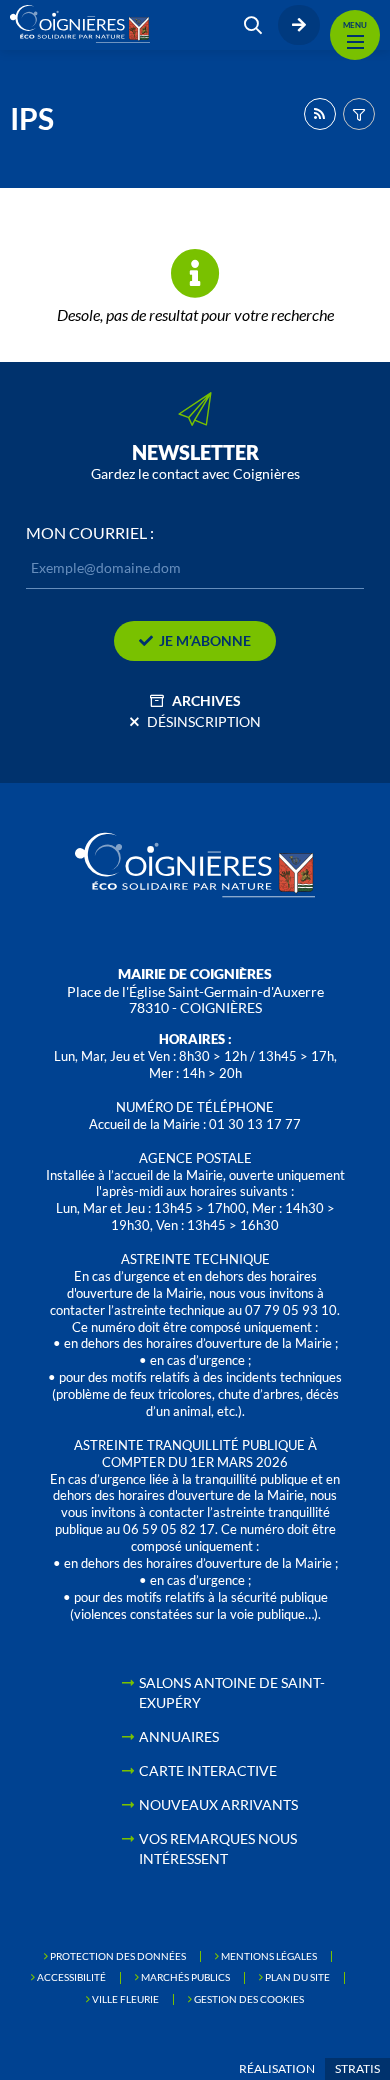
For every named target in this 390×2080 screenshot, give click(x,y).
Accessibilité (71, 1977)
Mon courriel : (90, 533)
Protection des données (118, 1956)
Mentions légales (269, 1956)
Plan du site (297, 1977)
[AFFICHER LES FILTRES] (359, 114)
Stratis (357, 2068)
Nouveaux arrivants (218, 1804)
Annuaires (179, 1736)
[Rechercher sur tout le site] (253, 25)
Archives (206, 700)
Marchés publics (185, 1977)
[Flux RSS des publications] (320, 114)
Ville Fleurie (125, 1999)
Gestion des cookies (249, 1999)
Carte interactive (208, 1770)
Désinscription (204, 721)
